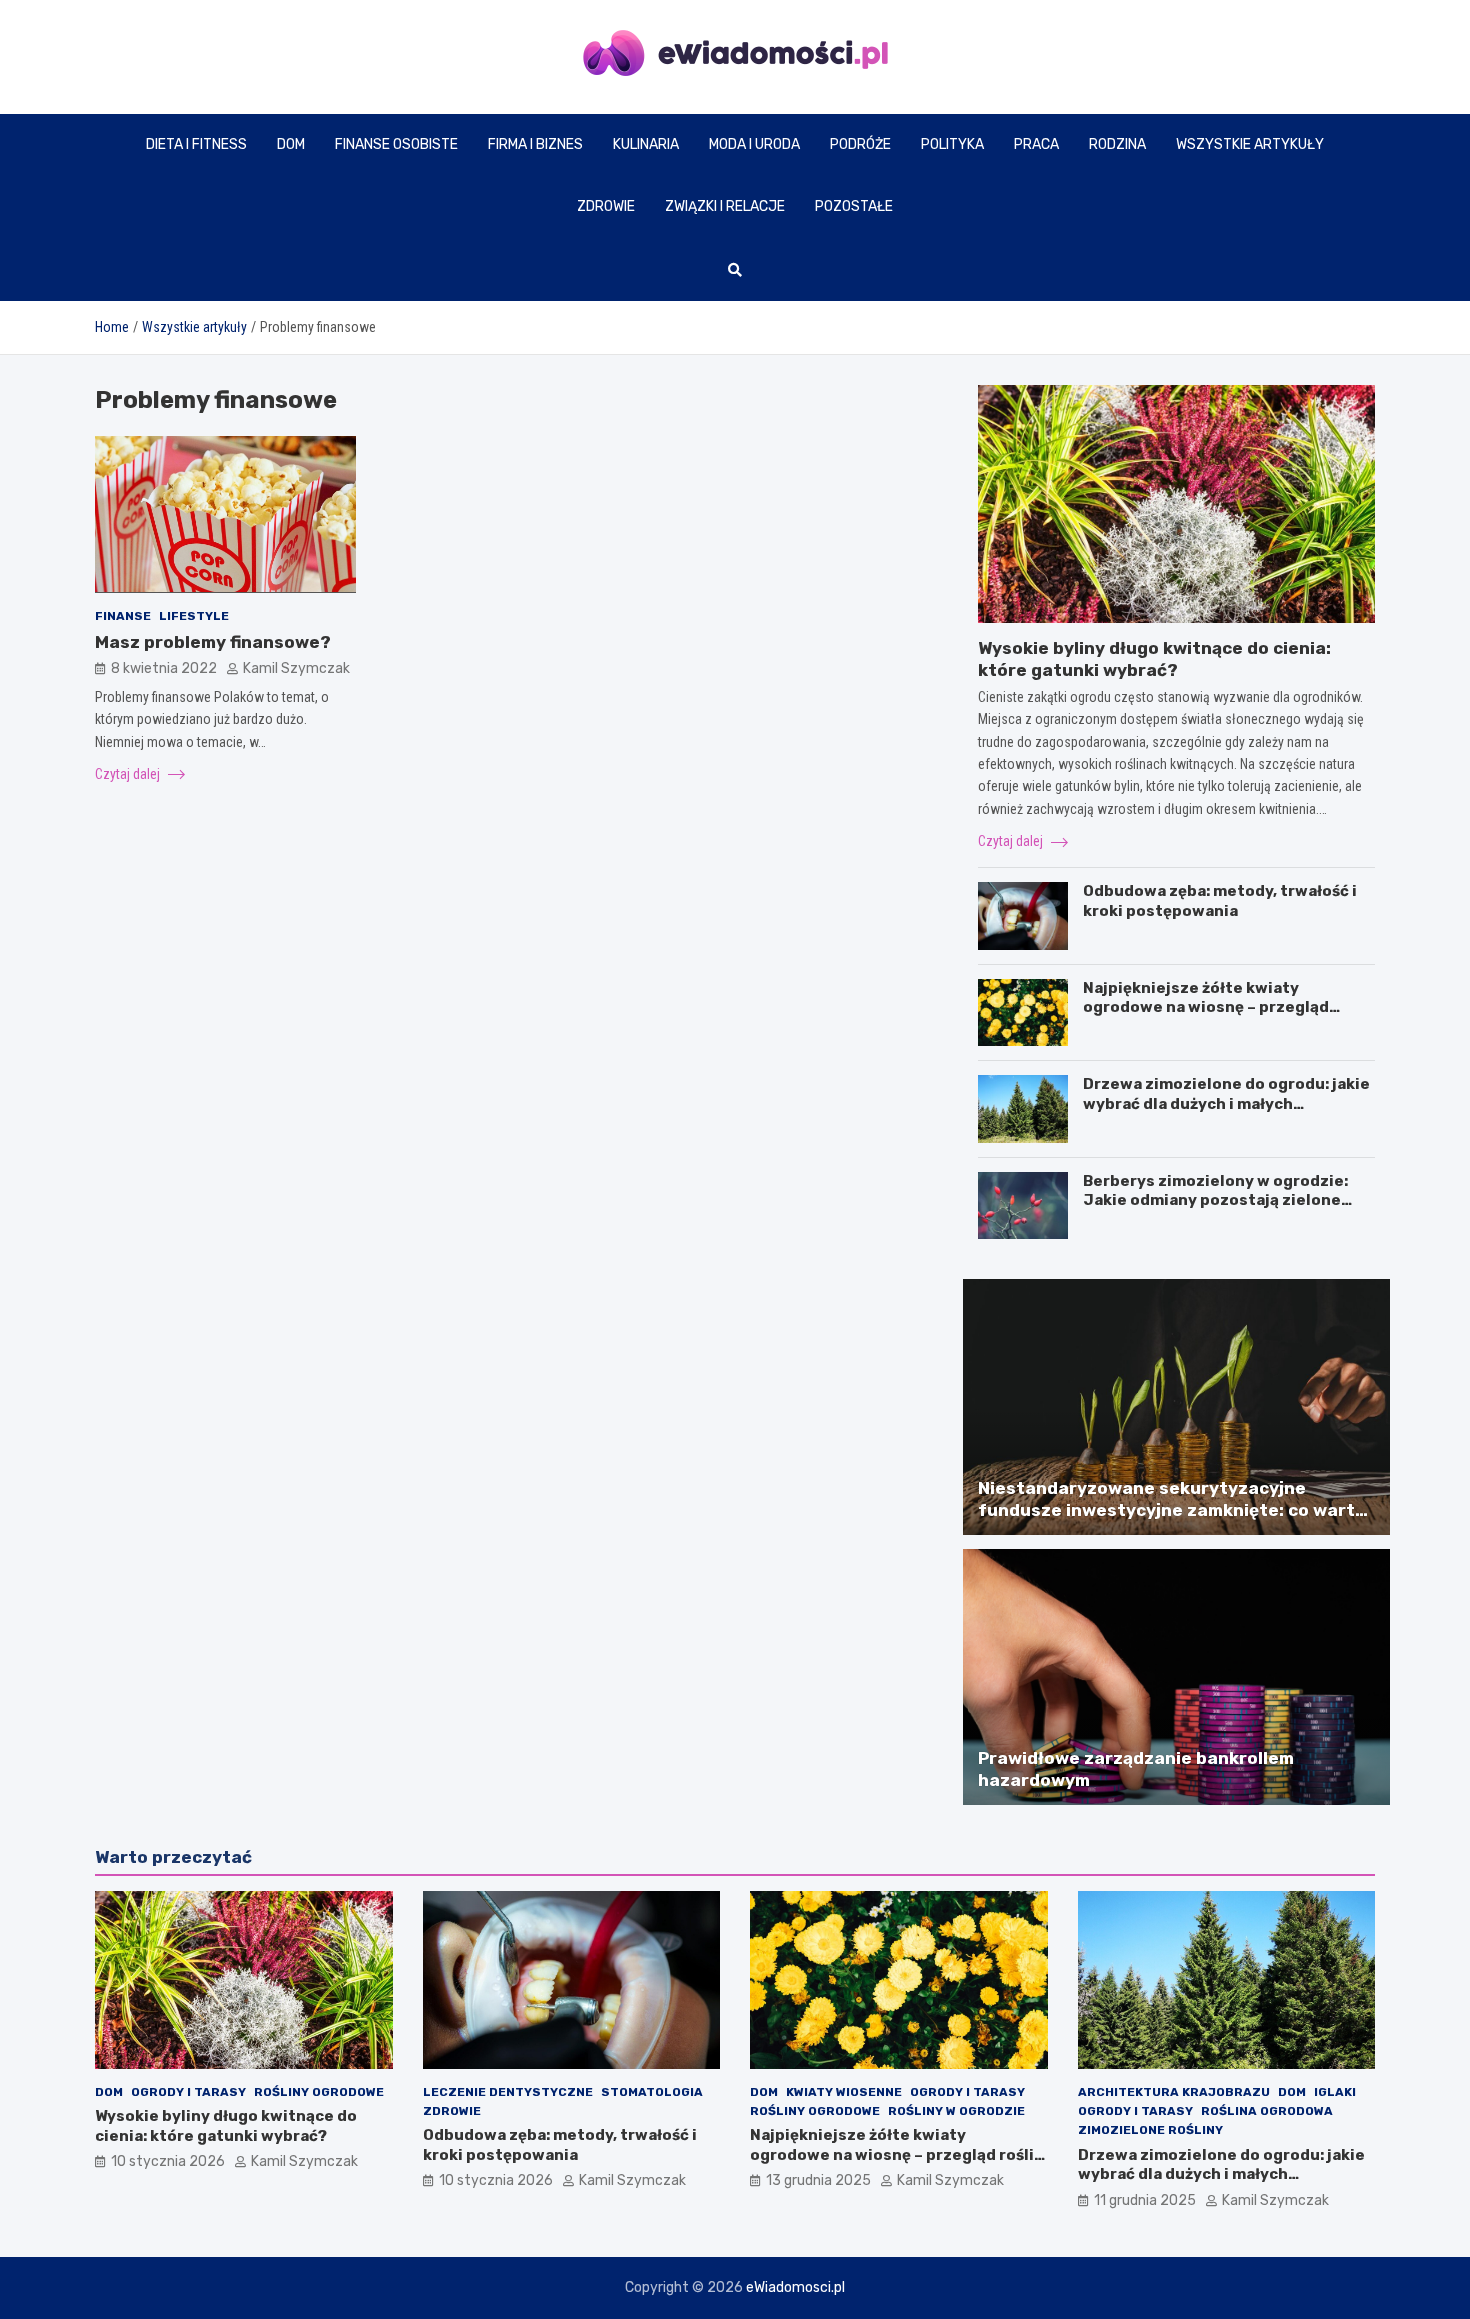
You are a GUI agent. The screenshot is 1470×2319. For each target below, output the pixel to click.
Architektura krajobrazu (1174, 2092)
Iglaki (1335, 2092)
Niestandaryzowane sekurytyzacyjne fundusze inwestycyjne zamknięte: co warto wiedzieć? (1172, 1510)
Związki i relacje (725, 206)
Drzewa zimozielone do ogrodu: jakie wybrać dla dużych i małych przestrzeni (1226, 1103)
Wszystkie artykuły (1250, 144)
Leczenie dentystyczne (508, 2092)
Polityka (952, 144)
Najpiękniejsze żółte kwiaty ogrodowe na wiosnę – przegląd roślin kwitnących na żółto (1206, 1007)
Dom (291, 144)
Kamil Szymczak (296, 668)
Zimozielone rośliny (1150, 2130)
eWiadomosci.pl (795, 2287)
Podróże (860, 144)
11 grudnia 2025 (1145, 2200)
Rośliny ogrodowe (319, 2092)
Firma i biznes (535, 144)
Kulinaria (646, 144)
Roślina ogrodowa (1267, 2111)
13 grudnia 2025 (818, 2180)
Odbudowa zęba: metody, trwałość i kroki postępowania (1220, 901)
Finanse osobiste (396, 144)
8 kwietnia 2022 (164, 668)
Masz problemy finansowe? (213, 642)
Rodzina (1117, 144)
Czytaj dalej (129, 773)
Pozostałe (854, 206)
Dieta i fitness (196, 144)
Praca (1036, 144)
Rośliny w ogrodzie (956, 2111)
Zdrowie (606, 206)
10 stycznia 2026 (168, 2161)
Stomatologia (652, 2092)
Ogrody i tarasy (188, 2092)
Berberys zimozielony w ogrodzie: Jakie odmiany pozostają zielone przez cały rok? (1215, 1200)
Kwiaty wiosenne (844, 2092)
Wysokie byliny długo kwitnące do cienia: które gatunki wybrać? (226, 2126)
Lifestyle (194, 615)
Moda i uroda (754, 144)
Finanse (123, 615)
